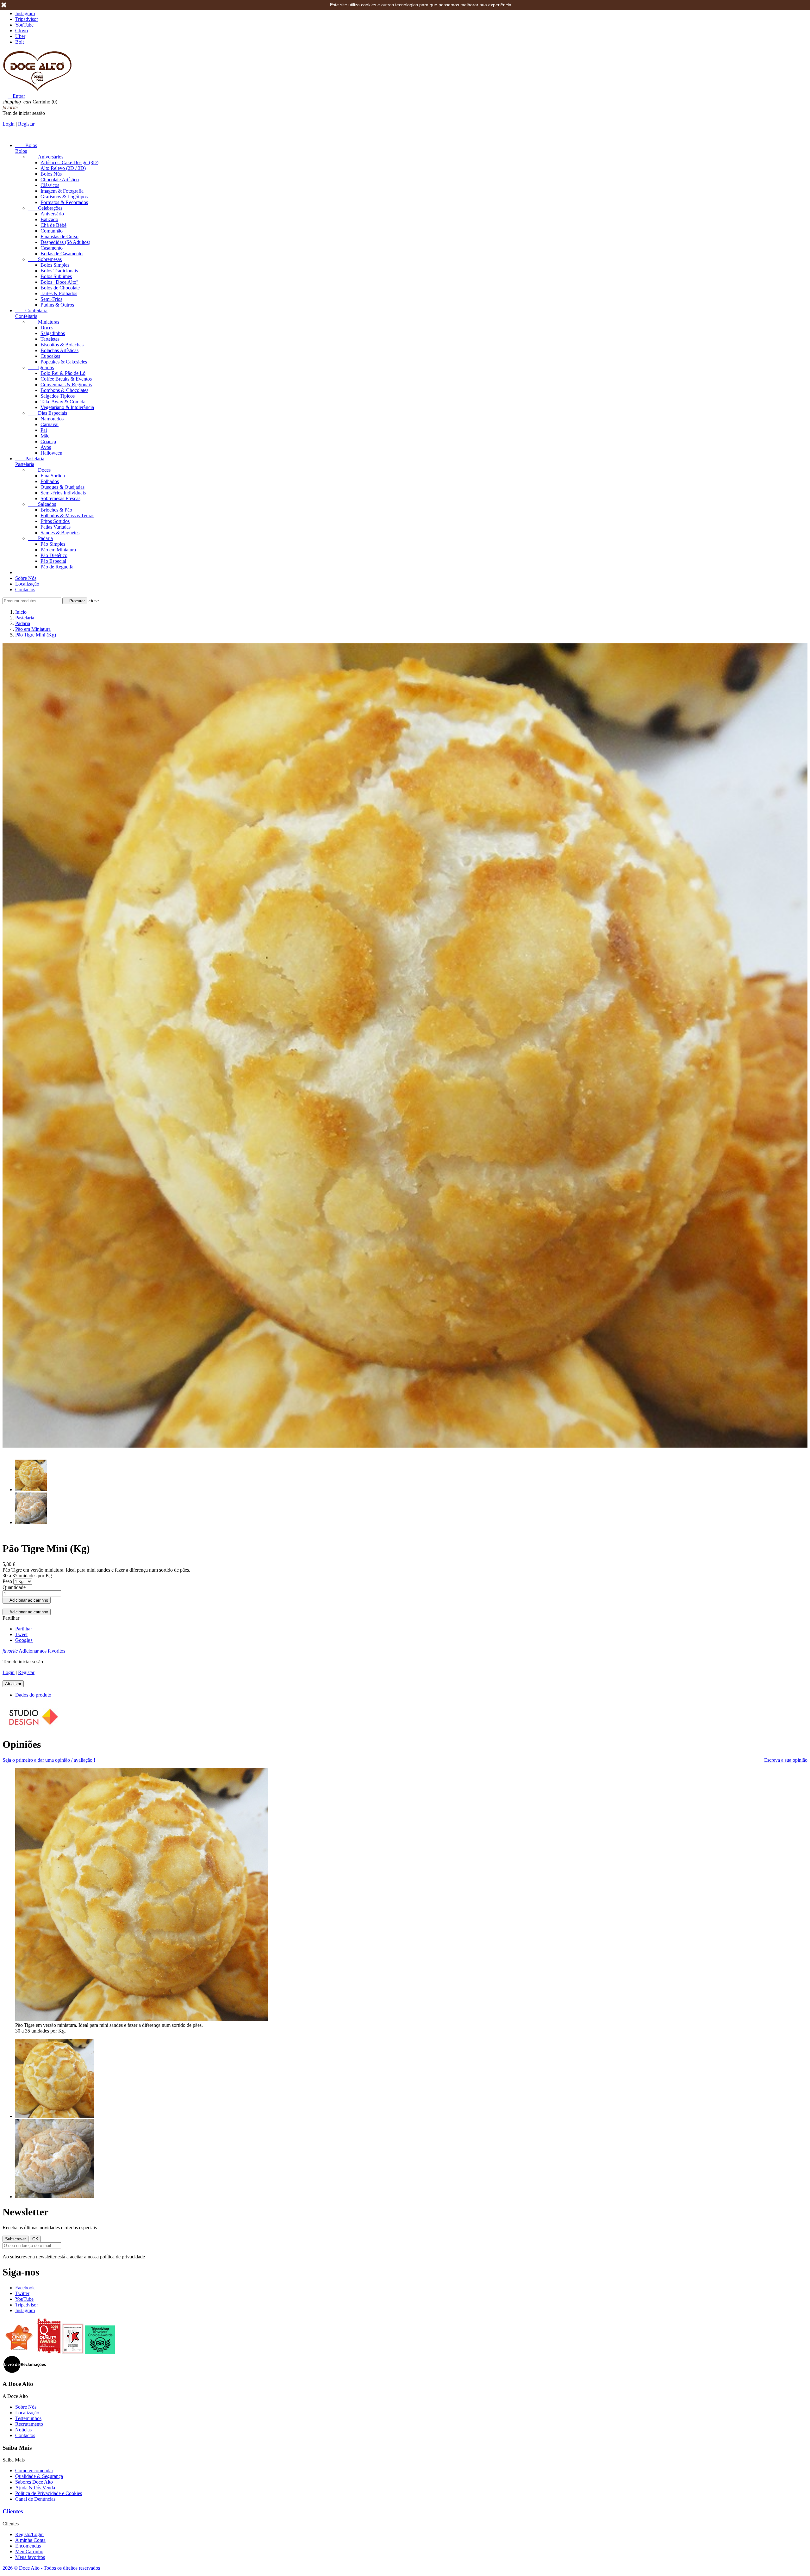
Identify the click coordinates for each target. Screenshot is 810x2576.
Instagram (25, 13)
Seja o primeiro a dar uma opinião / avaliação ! (49, 1760)
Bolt (19, 42)
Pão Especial (53, 561)
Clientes (13, 2511)
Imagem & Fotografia (62, 191)
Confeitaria (31, 310)
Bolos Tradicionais (59, 271)
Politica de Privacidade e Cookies (49, 2493)
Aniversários (46, 157)
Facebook (25, 2288)
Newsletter (25, 2212)
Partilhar (24, 1629)
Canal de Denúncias (35, 2499)
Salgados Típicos (58, 396)
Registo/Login (29, 2534)
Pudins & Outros (57, 305)
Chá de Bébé (53, 225)
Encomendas (28, 2546)
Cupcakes (50, 356)
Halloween (51, 453)
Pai (44, 430)
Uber (20, 36)
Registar (26, 124)
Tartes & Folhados (59, 293)
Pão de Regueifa (57, 567)
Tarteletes (50, 339)
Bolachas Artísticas (59, 350)
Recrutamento (29, 2424)
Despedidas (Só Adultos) (65, 242)
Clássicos (50, 185)
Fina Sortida (53, 476)
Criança (48, 441)
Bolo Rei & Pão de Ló (63, 373)
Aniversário (52, 214)
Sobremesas (45, 259)
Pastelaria (30, 459)
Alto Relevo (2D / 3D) (63, 168)
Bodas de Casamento (62, 254)
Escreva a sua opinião (786, 1760)
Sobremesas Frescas (60, 498)
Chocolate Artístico (60, 180)
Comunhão (52, 231)
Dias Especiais (47, 413)
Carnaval (50, 424)
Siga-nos (21, 2272)
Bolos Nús (51, 174)
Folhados (50, 481)
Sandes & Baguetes (60, 533)
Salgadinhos (53, 333)
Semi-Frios (51, 299)
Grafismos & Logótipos (64, 197)
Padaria (40, 538)
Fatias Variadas (56, 527)
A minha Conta (30, 2540)
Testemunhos (28, 2418)
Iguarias (41, 367)
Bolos (26, 145)
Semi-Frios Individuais (63, 493)
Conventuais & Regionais (66, 385)
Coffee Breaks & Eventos (66, 379)
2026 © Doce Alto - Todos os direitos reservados (51, 2568)
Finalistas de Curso (59, 236)
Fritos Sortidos (55, 521)
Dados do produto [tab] (33, 1695)
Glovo (22, 31)
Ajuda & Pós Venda (35, 2488)
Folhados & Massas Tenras (67, 515)
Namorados (52, 419)
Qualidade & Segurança (39, 2476)
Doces (47, 328)
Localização (27, 584)
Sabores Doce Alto (34, 2482)
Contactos (25, 590)
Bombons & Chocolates (64, 390)
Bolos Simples (55, 265)
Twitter (22, 2293)
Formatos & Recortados (64, 202)
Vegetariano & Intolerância (67, 407)
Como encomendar (34, 2470)
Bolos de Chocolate (60, 288)
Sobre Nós (26, 578)
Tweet (21, 1634)
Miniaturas (44, 322)
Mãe (45, 436)
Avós (46, 447)
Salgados (42, 504)
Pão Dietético (54, 555)
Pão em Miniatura (58, 550)
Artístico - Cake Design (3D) (69, 162)
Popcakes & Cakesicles (64, 362)
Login (9, 124)
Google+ (24, 1640)
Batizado (49, 219)
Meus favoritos (30, 2557)
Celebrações (45, 208)
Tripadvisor (27, 19)
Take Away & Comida (63, 402)
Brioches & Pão (56, 510)
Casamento (52, 248)
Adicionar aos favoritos (34, 1651)
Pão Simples (53, 544)
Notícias (23, 2430)
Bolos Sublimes (56, 276)
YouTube (24, 25)
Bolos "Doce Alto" (59, 282)
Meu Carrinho (29, 2551)
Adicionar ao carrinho (27, 1600)
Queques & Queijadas (62, 487)
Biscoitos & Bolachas (62, 345)
